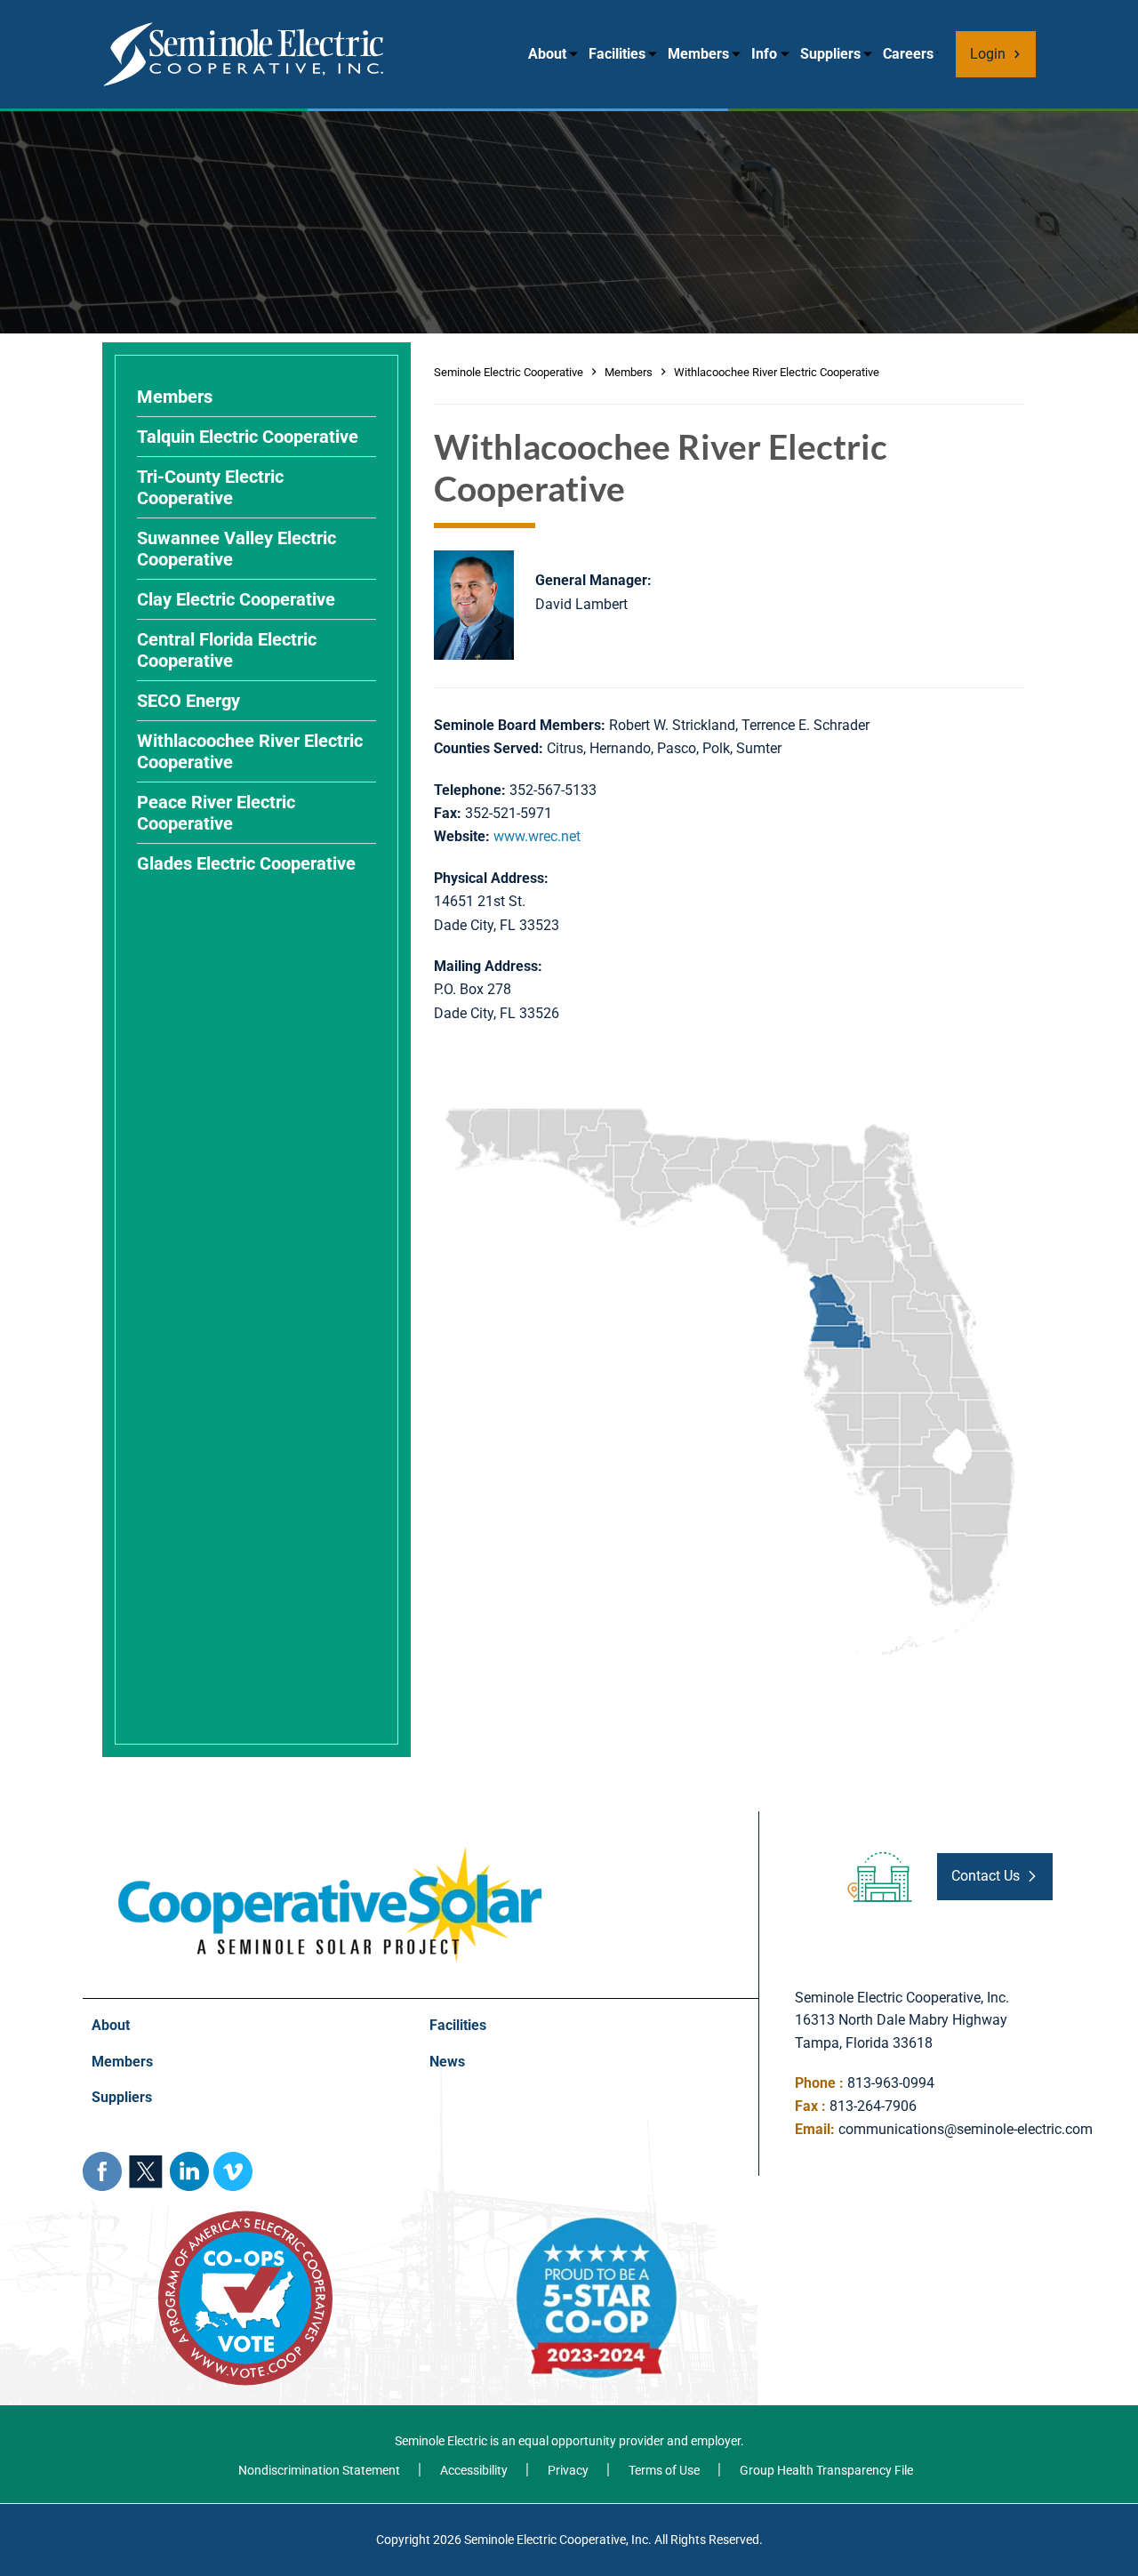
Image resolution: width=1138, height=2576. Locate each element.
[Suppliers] (252, 2098)
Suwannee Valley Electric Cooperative (236, 549)
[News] (589, 2062)
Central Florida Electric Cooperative (227, 650)
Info (764, 54)
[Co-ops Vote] (245, 2217)
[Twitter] (146, 2171)
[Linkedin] (189, 2171)
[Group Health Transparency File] (813, 2470)
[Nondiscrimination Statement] (313, 2470)
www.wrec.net (537, 836)
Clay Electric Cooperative (236, 599)
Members (698, 54)
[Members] (252, 2062)
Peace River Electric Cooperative (216, 813)
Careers (908, 54)
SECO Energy (188, 701)
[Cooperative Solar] (330, 1855)
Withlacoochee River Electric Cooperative (250, 751)
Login (988, 54)
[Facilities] (589, 2026)
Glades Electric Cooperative (246, 863)
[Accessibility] (461, 2470)
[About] (252, 2026)
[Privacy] (555, 2470)
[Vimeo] (233, 2171)
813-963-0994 (891, 2083)
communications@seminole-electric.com (966, 2129)
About (547, 54)
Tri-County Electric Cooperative (210, 487)
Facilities (617, 54)
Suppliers (830, 54)
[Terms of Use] (651, 2470)
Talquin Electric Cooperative (248, 437)
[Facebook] (102, 2171)
